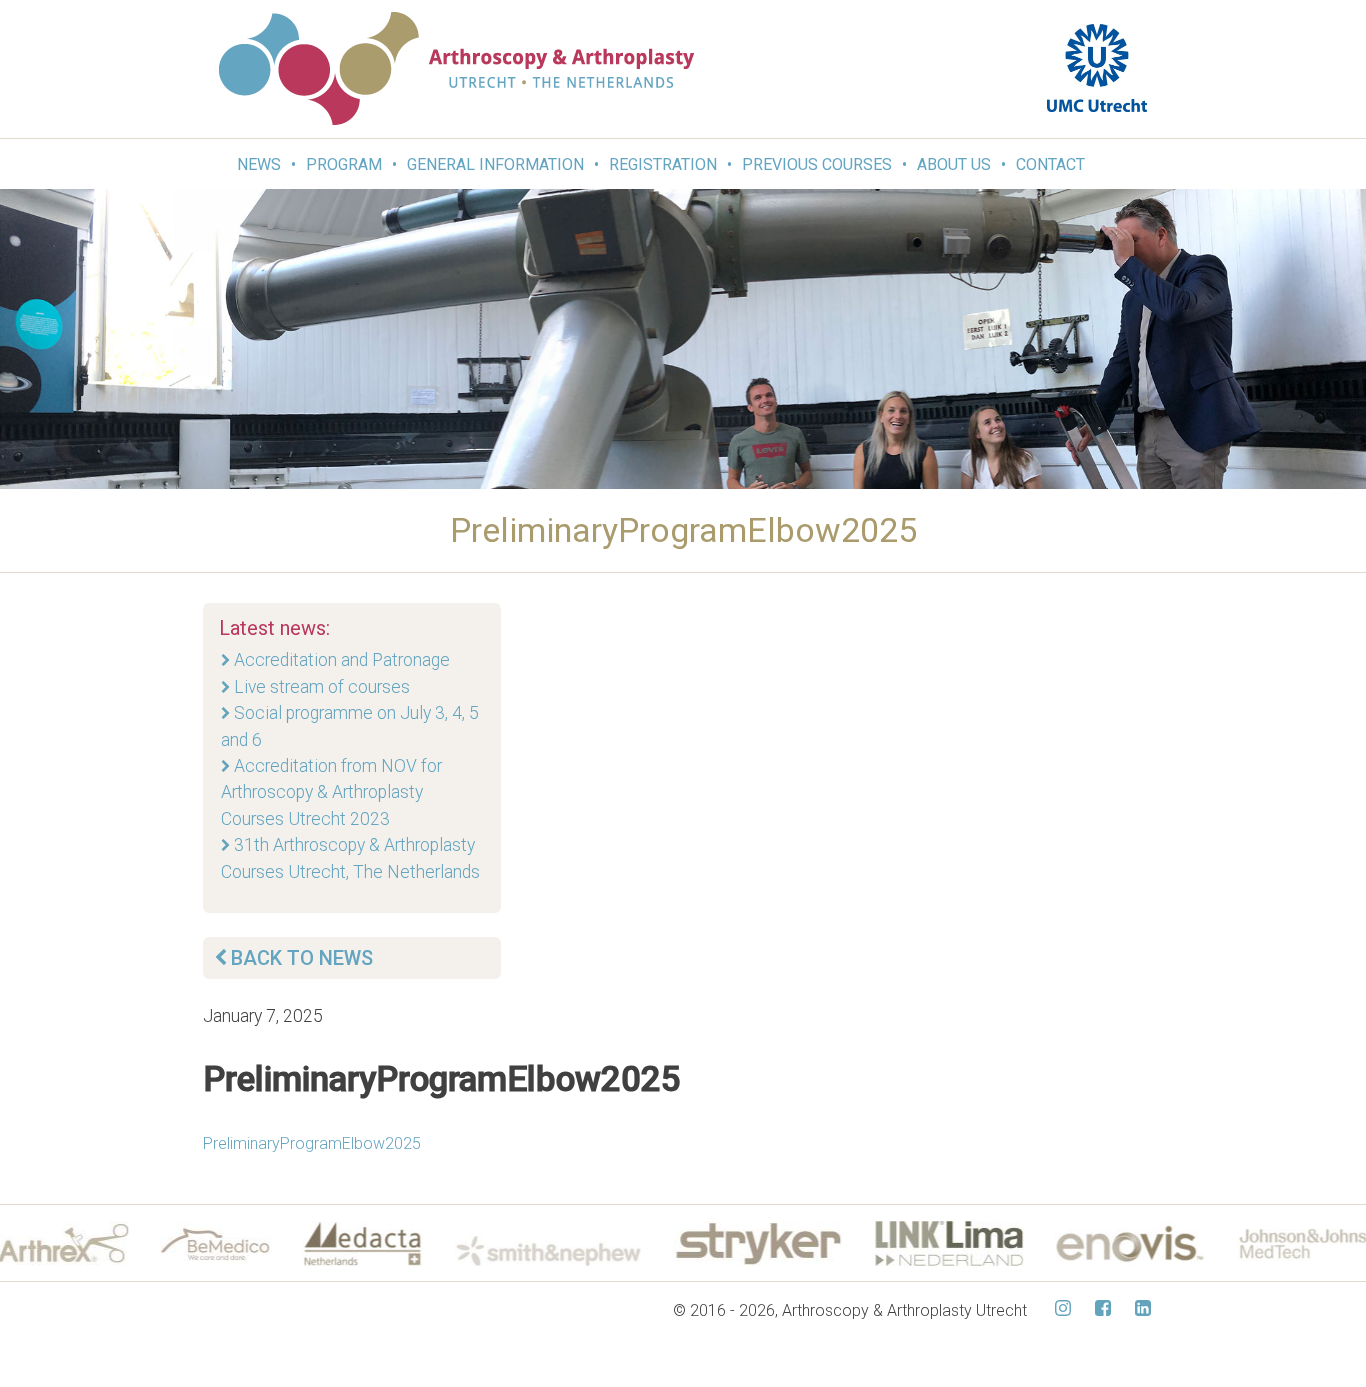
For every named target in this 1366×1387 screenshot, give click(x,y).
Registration (663, 164)
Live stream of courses (322, 687)
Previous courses (817, 164)
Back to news (302, 958)
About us (954, 164)
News (259, 164)
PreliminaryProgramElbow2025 (312, 1143)
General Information (495, 164)
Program (344, 164)
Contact (1050, 164)
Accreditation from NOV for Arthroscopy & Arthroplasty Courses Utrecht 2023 (331, 792)
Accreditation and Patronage (342, 660)
